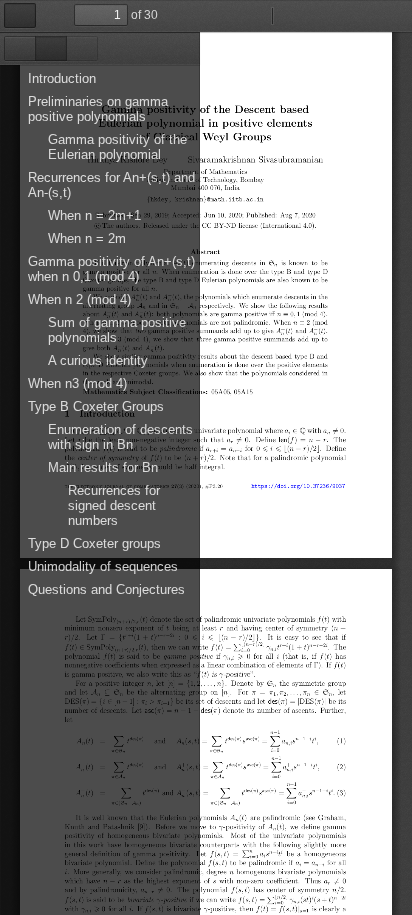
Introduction (62, 78)
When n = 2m (87, 238)
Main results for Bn (103, 467)
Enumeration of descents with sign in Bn (120, 437)
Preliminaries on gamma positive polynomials (98, 109)
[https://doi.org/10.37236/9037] (300, 485)
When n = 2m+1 (94, 215)
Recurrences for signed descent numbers (114, 505)
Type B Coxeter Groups (96, 406)
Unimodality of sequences (103, 566)
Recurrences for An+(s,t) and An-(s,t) (111, 185)
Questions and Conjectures (106, 589)
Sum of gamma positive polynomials (117, 330)
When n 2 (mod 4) (79, 299)
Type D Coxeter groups (94, 543)
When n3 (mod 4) (77, 383)
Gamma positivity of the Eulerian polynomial (117, 147)
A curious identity (98, 360)
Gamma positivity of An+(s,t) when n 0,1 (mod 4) (111, 269)
